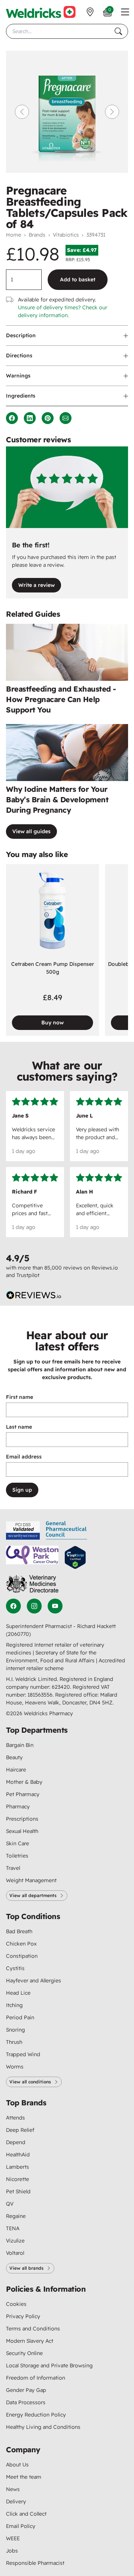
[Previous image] (22, 112)
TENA (13, 2228)
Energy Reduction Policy (36, 2415)
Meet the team (24, 2477)
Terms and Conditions (33, 2329)
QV (10, 2204)
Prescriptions (22, 1819)
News (13, 2489)
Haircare (16, 1770)
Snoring (15, 2030)
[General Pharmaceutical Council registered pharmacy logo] (67, 1530)
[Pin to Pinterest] (48, 418)
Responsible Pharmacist (35, 2563)
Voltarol (15, 2253)
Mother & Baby (24, 1782)
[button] (125, 12)
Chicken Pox (21, 1944)
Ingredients (21, 396)
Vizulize (15, 2241)
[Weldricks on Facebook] (13, 1606)
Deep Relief (20, 2130)
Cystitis (15, 1968)
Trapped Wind (23, 2054)
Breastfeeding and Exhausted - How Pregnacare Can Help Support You (61, 699)
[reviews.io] (34, 1295)
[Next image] (112, 112)
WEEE (13, 2538)
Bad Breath (19, 1931)
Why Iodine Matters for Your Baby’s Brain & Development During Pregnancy (57, 799)
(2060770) (18, 1634)
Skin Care (17, 1843)
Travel (13, 1868)
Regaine (16, 2216)
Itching (14, 2005)
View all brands (26, 2268)
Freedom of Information (36, 2378)
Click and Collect (26, 2514)
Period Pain (20, 2017)
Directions (19, 355)
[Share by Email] (66, 418)
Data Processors (26, 2402)
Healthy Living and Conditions (43, 2427)
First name (20, 1397)
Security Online (24, 2353)
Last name (19, 1427)
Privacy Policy (23, 2316)
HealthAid (18, 2155)
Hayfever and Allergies (33, 1981)
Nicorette (17, 2179)
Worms (15, 2067)
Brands (37, 235)
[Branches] (90, 12)
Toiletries (17, 1856)
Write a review (36, 585)
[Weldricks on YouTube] (55, 1606)
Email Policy (21, 2526)
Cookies (16, 2304)
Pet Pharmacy (23, 1794)
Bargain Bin (20, 1745)
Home (14, 235)
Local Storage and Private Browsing (49, 2365)
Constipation (22, 1956)
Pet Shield (18, 2191)
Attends (15, 2118)
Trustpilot (28, 1275)
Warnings (18, 376)
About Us (17, 2465)
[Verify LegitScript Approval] (75, 1557)
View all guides (31, 831)
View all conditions (30, 2082)
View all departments (33, 1895)
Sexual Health (22, 1831)
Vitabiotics (66, 235)
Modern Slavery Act (30, 2341)
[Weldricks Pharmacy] (41, 12)
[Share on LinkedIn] (30, 418)
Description (21, 335)
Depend (16, 2142)
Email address (24, 1457)
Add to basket (78, 279)
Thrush (14, 2042)
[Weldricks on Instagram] (34, 1606)
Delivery (16, 2501)
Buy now (52, 1023)
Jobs (12, 2551)
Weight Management (31, 1880)
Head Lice (18, 1993)
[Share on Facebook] (12, 418)
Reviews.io (105, 1268)
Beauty (14, 1757)
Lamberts (17, 2167)
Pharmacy (18, 1807)
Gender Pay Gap (26, 2390)
